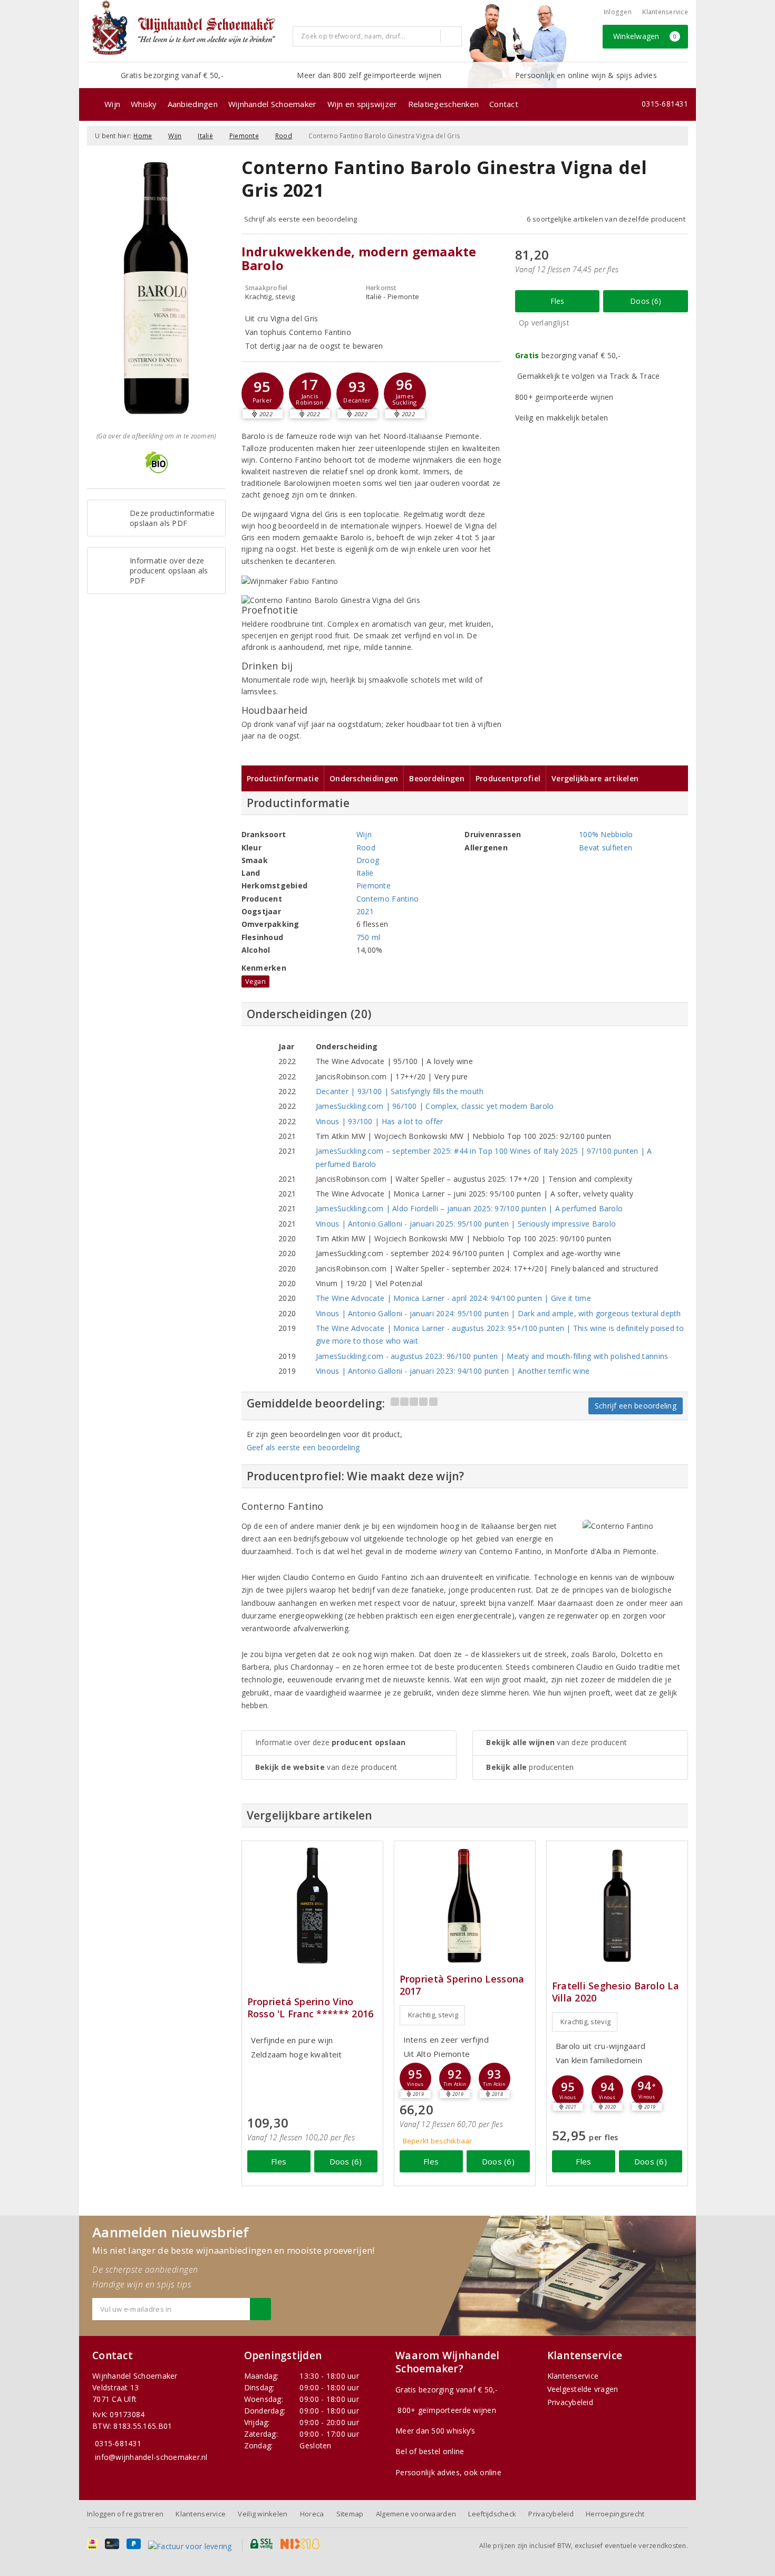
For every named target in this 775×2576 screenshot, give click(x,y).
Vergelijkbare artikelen (595, 778)
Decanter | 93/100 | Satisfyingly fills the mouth (400, 1091)
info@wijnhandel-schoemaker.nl (151, 2457)
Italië (205, 136)
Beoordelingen (437, 778)
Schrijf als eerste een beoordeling (301, 219)
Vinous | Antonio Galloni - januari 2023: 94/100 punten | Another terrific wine (453, 1371)
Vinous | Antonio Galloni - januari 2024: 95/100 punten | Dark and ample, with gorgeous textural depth (498, 1313)
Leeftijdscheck (492, 2514)
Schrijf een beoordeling (636, 1406)
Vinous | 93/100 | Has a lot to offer (380, 1121)
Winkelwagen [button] (645, 36)
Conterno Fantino (387, 899)
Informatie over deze (331, 1742)
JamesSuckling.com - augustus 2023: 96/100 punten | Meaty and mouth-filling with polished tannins (492, 1356)
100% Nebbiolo (606, 834)
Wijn (112, 104)
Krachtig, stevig (433, 2015)
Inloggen (618, 12)
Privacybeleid (570, 2402)
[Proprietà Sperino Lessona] (465, 1906)
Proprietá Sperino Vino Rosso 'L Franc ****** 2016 (311, 2008)
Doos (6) (646, 301)
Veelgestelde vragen (583, 2389)
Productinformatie (283, 778)
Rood (284, 136)
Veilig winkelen (263, 2514)
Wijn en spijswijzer (362, 104)
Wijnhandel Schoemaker (273, 104)
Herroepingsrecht (615, 2514)
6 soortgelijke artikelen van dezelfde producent (606, 219)
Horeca (312, 2514)
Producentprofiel (508, 778)
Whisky (144, 104)
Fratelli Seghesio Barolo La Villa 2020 (616, 1992)
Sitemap (350, 2514)
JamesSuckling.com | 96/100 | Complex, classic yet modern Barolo (435, 1106)
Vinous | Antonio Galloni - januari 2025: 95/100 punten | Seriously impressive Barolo (466, 1224)
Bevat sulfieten (606, 848)
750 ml (369, 937)
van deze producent (326, 1767)
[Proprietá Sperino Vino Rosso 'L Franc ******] (312, 1906)
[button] (263, 394)
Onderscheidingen (364, 778)
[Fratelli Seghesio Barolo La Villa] (617, 1906)
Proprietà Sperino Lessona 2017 (462, 1985)
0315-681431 (665, 104)
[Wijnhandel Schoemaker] (186, 31)
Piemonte (244, 136)
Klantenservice (665, 12)
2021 (365, 911)
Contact (504, 104)
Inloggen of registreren (125, 2514)
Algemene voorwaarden (416, 2514)
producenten (530, 1767)
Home (143, 136)
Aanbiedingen (193, 104)
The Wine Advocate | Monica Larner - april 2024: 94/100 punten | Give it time (453, 1298)
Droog (368, 860)
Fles (558, 301)
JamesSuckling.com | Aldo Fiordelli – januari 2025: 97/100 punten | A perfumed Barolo (469, 1208)
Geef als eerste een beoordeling (303, 1447)
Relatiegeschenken (444, 104)
